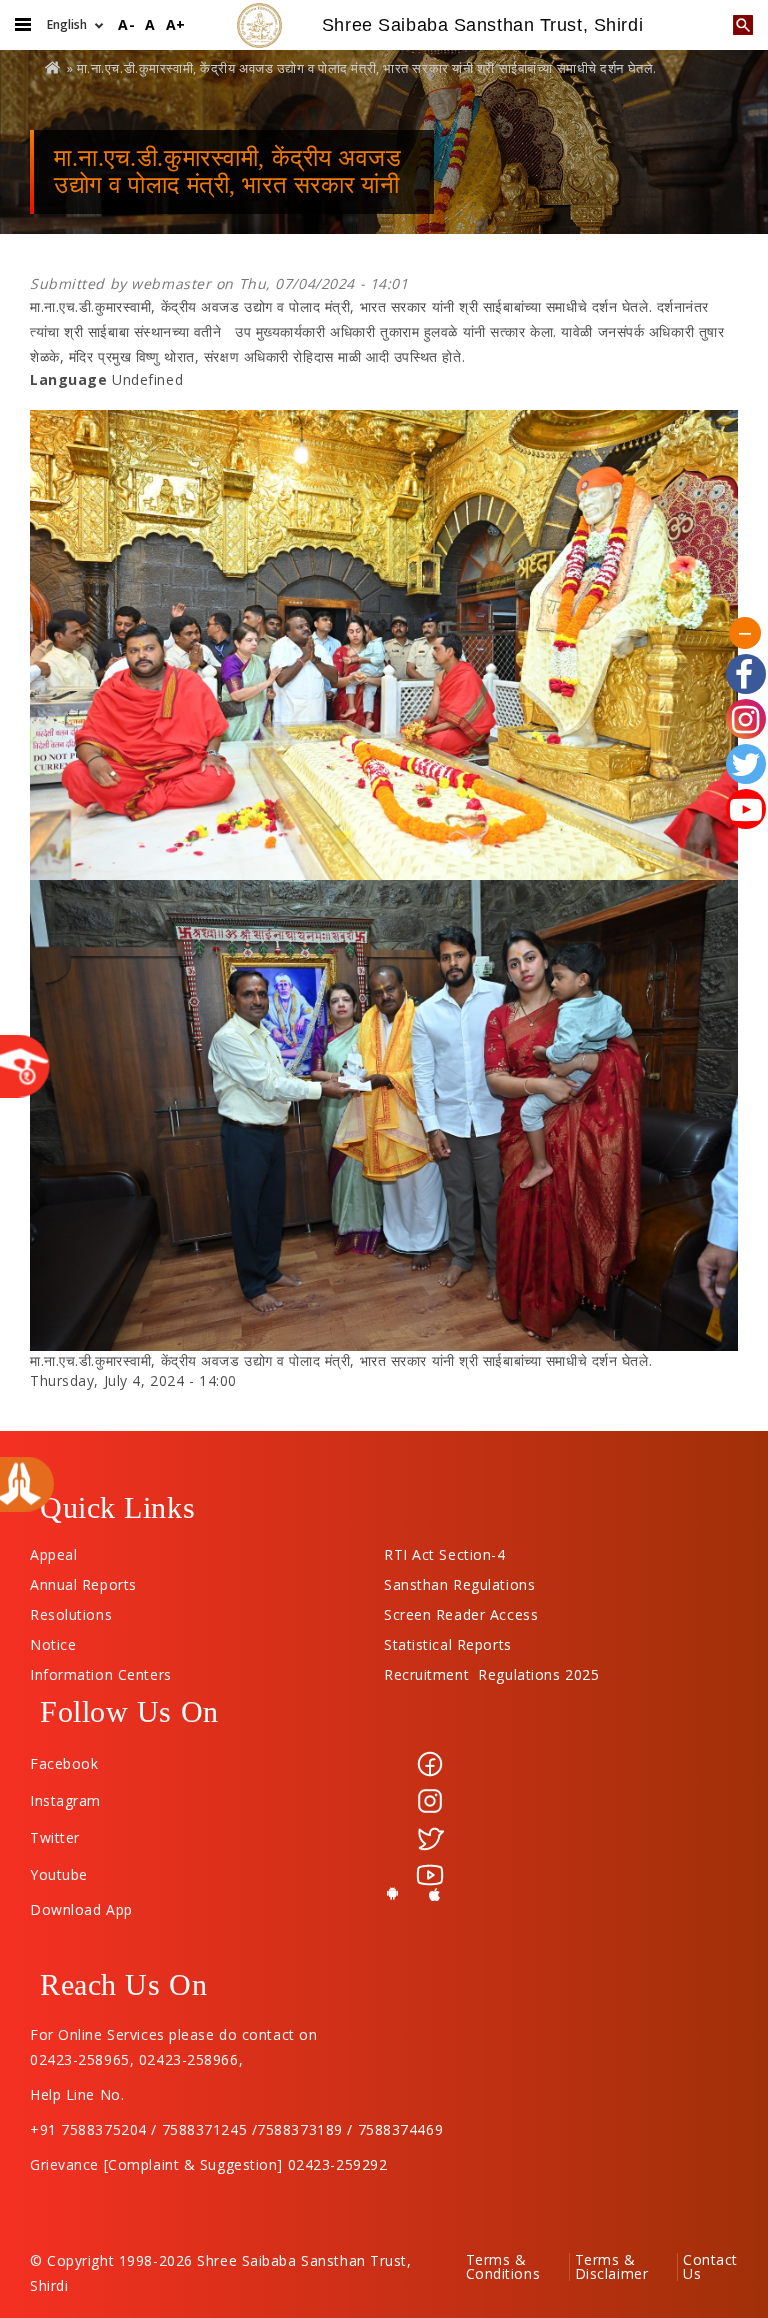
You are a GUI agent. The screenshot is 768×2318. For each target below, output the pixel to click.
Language (68, 379)
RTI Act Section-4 (445, 1550)
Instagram (65, 1800)
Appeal (53, 1550)
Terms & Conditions (503, 2267)
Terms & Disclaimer (612, 2267)
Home (54, 67)
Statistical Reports (448, 1640)
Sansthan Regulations (459, 1580)
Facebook (64, 1763)
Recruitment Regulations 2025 (491, 1670)
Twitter (55, 1837)
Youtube (59, 1874)
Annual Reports (83, 1580)
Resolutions (71, 1610)
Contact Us (710, 2267)
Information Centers (101, 1670)
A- (126, 24)
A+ (176, 24)
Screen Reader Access (461, 1610)
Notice (53, 1640)
